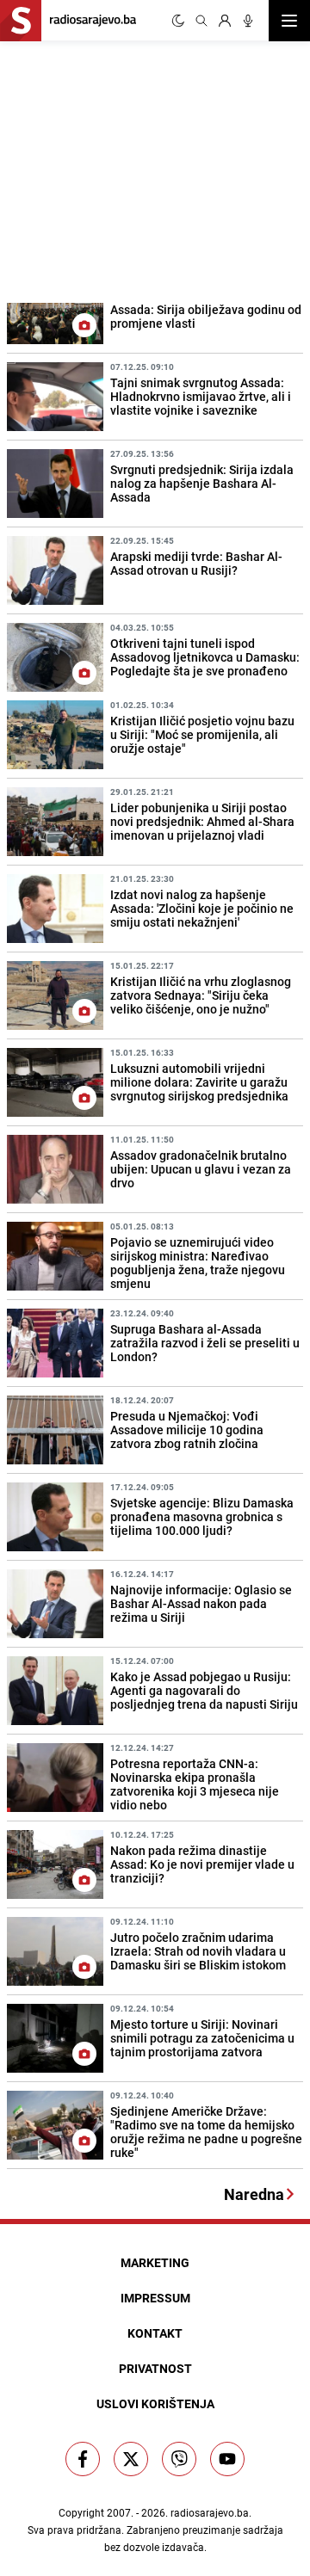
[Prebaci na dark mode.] (178, 21)
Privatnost (155, 2368)
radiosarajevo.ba (210, 2512)
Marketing (155, 2262)
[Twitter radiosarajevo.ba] (131, 2459)
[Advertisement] (129, 169)
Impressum (155, 2298)
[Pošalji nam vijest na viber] (179, 2459)
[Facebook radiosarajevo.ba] (83, 2459)
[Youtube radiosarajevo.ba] (227, 2459)
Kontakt (155, 2333)
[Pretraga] (201, 21)
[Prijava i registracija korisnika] (225, 21)
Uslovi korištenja (155, 2403)
